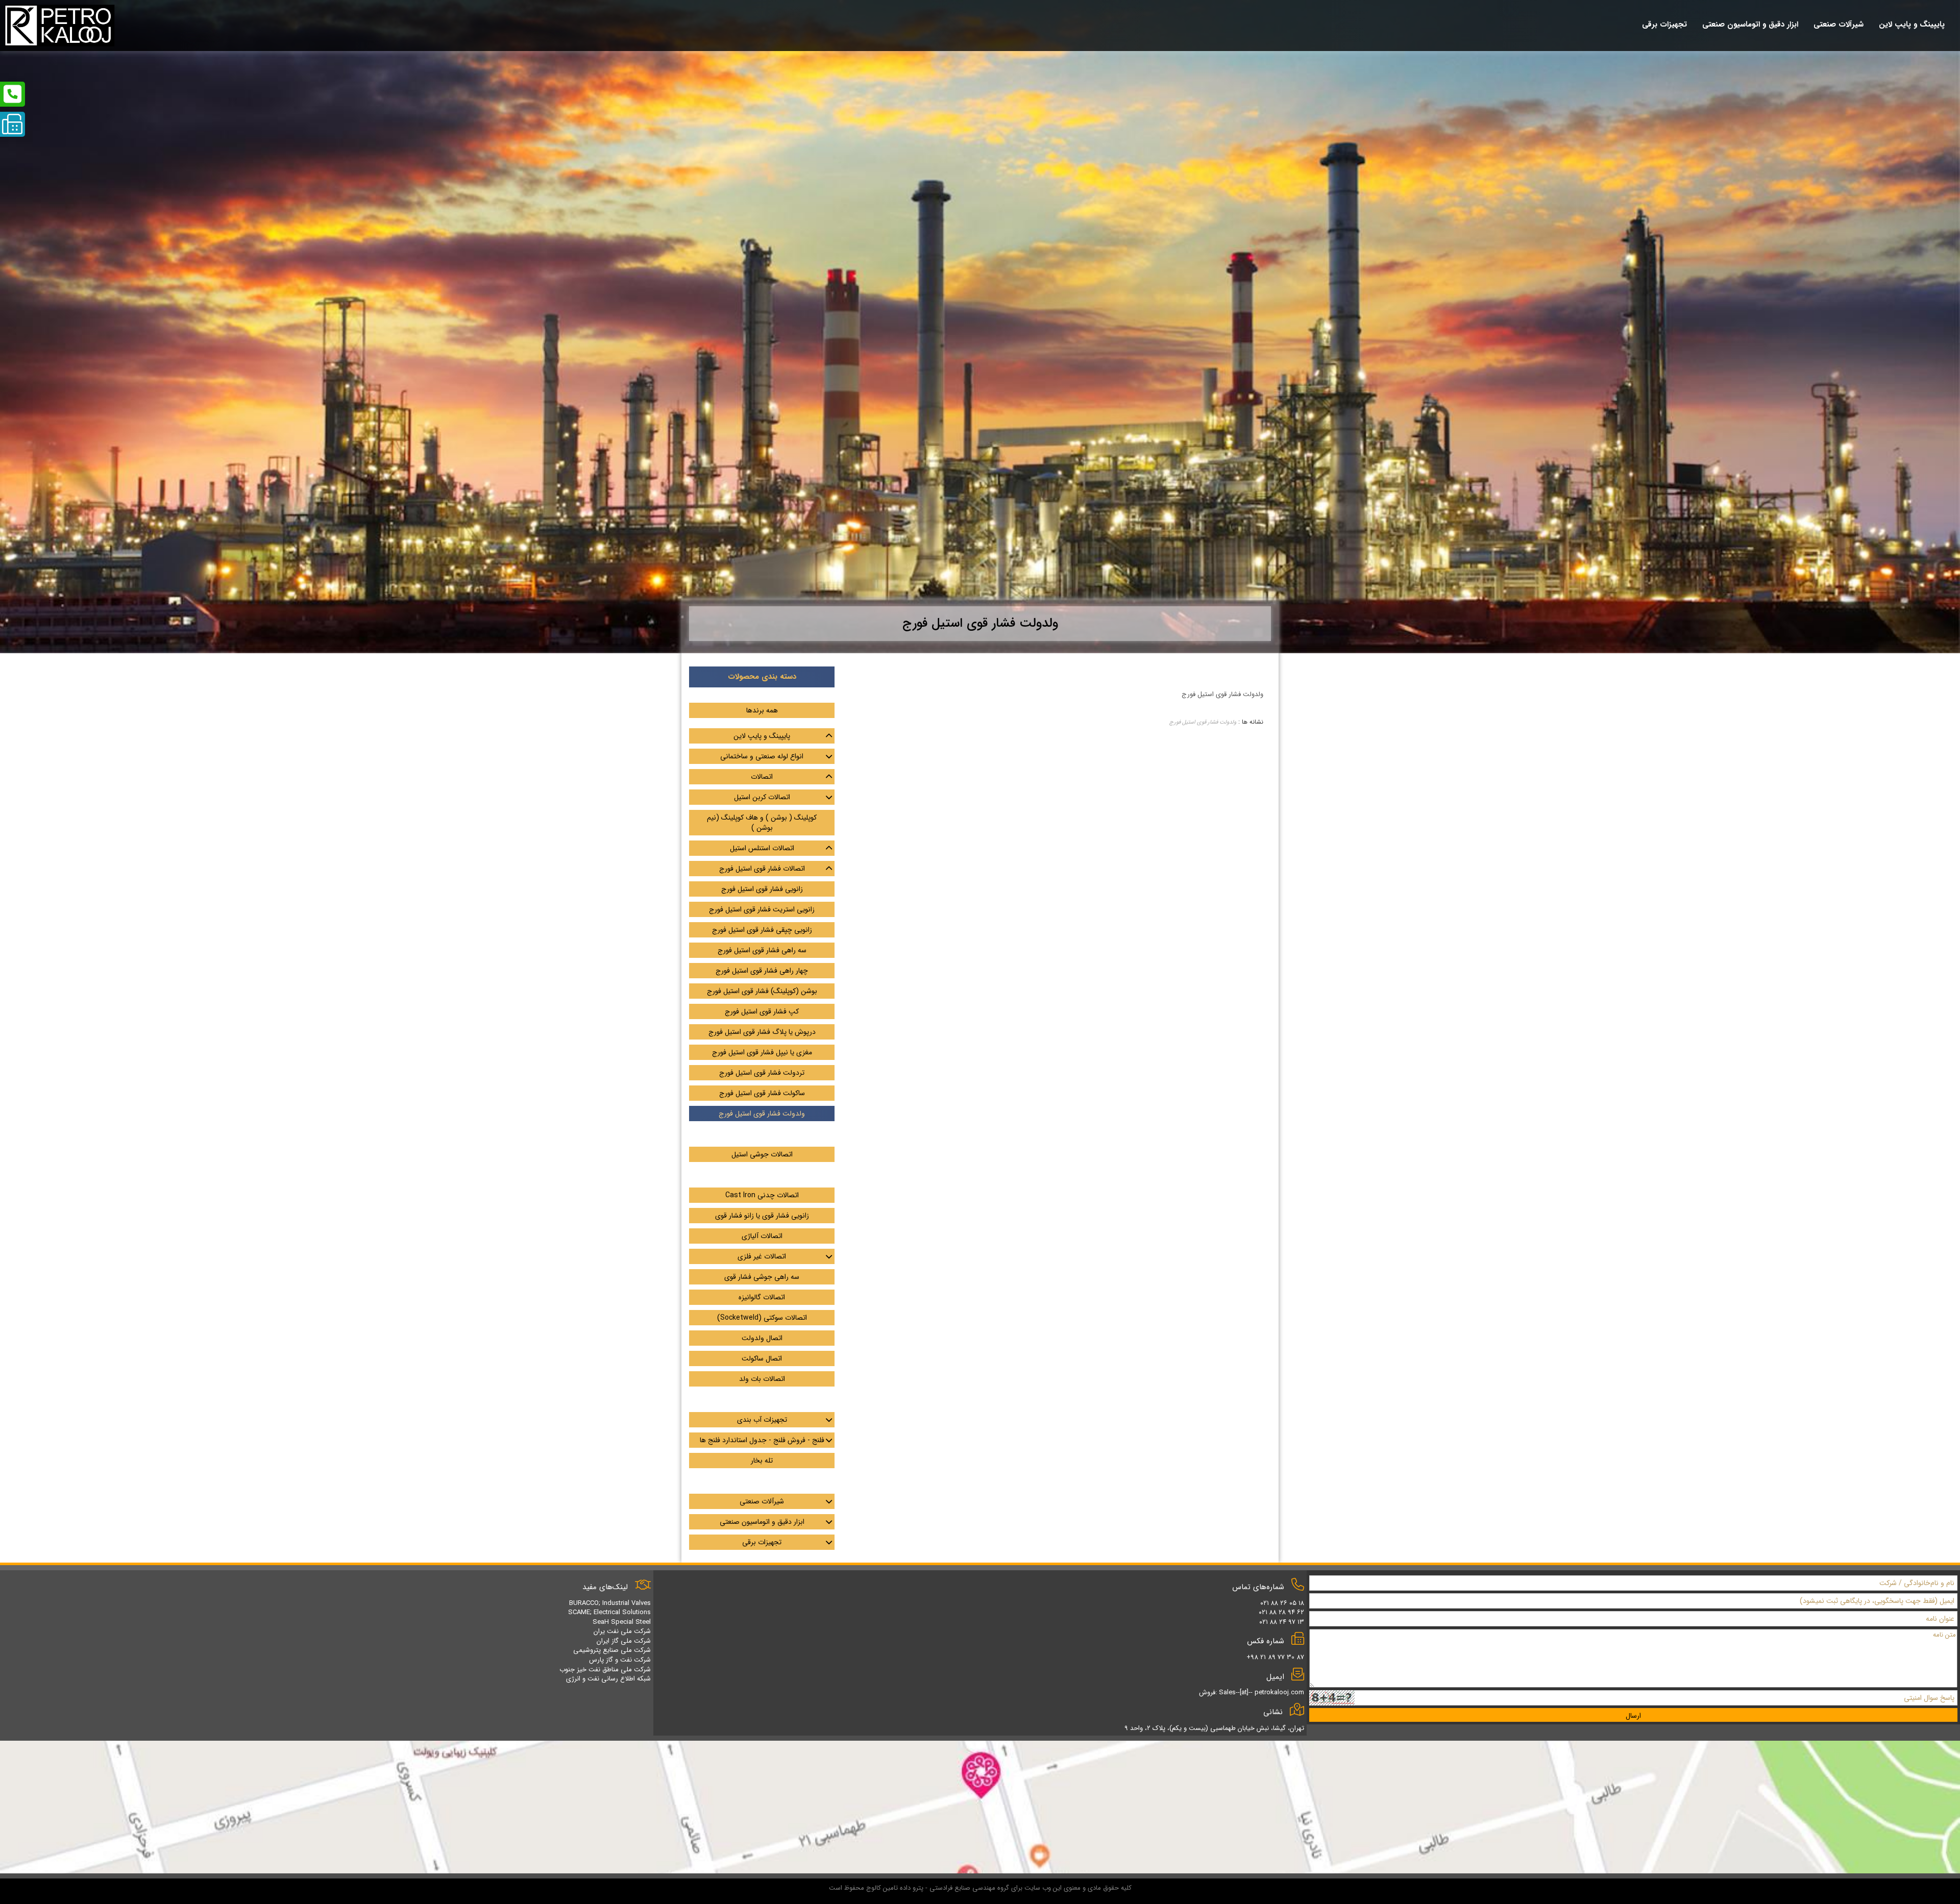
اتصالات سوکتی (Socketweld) (762, 1318)
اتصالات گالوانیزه (762, 1297)
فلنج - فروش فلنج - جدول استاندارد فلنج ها (762, 1440)
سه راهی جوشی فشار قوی (762, 1277)
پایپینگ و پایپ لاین (762, 736)
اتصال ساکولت (762, 1358)
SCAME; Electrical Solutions (609, 1612)
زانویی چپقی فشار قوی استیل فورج (762, 930)
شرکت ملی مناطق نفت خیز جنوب (605, 1670)
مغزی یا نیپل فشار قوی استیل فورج (762, 1052)
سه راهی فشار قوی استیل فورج (762, 950)
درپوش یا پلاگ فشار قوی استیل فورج (762, 1032)
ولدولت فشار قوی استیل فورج (1203, 722)
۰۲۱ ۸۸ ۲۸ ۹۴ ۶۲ (1281, 1612)
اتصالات (762, 777)
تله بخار (762, 1461)
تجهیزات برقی (762, 1542)
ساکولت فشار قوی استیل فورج (762, 1093)
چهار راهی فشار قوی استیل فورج (762, 971)
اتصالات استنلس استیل (762, 848)
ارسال (1633, 1716)
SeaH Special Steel (622, 1622)
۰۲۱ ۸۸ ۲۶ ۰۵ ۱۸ (1282, 1603)
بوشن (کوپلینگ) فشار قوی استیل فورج (762, 991)
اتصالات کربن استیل (762, 797)
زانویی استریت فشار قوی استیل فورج (762, 909)
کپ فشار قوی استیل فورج (762, 1011)
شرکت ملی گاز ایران (624, 1641)
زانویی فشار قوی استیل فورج (762, 889)
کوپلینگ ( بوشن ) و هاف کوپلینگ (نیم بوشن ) (762, 823)
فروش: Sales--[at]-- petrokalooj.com (1252, 1692)
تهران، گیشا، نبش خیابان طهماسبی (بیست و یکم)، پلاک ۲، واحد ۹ (1214, 1728)
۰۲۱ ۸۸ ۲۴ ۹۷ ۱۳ (1282, 1622)
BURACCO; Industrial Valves (610, 1603)
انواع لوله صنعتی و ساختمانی (762, 756)
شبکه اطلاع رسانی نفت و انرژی (608, 1679)
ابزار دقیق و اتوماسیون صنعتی (762, 1522)
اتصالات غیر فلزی (762, 1256)
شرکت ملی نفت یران (622, 1631)
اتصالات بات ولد (762, 1379)
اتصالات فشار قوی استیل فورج (762, 869)
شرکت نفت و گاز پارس (620, 1660)
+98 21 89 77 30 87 (1275, 1657)
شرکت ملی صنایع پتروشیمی (612, 1650)
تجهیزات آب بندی (762, 1420)
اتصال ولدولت (762, 1338)
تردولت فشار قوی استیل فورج (762, 1073)
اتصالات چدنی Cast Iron (762, 1195)
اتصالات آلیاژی (762, 1236)
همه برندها (762, 710)
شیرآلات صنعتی (762, 1501)
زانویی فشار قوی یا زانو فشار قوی (762, 1216)
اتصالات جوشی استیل (762, 1154)
